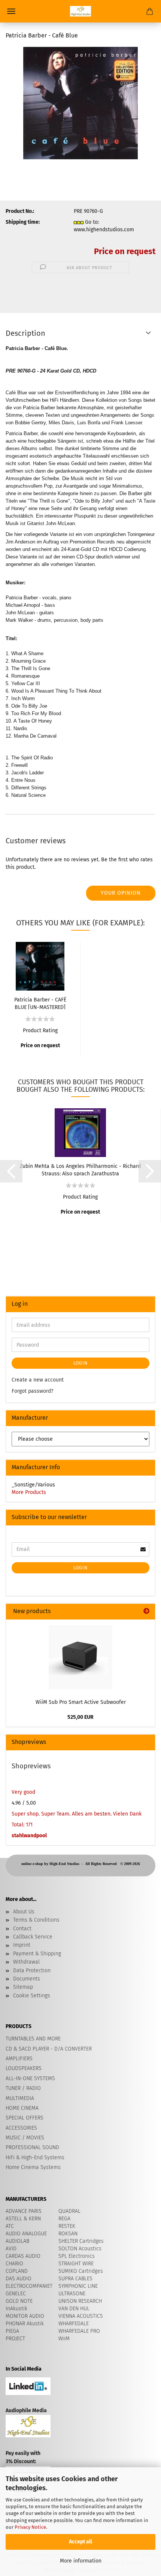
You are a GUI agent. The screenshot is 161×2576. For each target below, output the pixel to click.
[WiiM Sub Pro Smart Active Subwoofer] (80, 1657)
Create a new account (38, 1380)
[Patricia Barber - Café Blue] (80, 103)
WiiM (64, 2339)
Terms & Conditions (36, 1920)
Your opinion (121, 893)
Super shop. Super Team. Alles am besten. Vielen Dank (77, 1814)
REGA (64, 2219)
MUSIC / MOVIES (25, 2138)
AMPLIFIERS (19, 2059)
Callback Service (33, 1937)
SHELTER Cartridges (81, 2241)
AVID (11, 2249)
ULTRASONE (72, 2294)
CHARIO (14, 2264)
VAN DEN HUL (74, 2309)
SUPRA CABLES (75, 2279)
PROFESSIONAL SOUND (32, 2147)
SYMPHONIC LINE (78, 2286)
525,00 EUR (80, 1717)
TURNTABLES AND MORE (33, 2039)
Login (80, 1363)
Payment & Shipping (37, 1954)
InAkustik (16, 2309)
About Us (24, 1912)
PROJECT (15, 2339)
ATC (10, 2226)
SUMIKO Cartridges (81, 2271)
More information (81, 2561)
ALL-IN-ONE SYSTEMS (30, 2078)
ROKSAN (68, 2234)
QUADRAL (69, 2211)
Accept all (80, 2542)
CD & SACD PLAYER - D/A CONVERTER (49, 2049)
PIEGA (12, 2331)
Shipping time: (23, 222)
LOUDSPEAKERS (24, 2068)
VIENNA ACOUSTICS (81, 2316)
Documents (27, 1979)
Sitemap (23, 1987)
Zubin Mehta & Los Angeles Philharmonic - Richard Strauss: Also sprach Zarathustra (80, 1169)
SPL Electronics (77, 2256)
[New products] (146, 1611)
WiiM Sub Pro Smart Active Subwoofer (81, 1702)
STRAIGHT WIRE (76, 2264)
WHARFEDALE (74, 2324)
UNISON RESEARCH (80, 2301)
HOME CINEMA (22, 2108)
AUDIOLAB (17, 2241)
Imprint (22, 1945)
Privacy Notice (30, 2527)
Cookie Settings (32, 1996)
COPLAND (17, 2271)
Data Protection (32, 1971)
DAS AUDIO (19, 2279)
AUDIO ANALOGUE (26, 2234)
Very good (23, 1792)
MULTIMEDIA (20, 2098)
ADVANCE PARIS (24, 2211)
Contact (22, 1929)
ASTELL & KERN (23, 2219)
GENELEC (16, 2294)
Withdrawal (26, 1962)
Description (25, 333)
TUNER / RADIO (23, 2088)
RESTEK (67, 2226)
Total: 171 (22, 1825)
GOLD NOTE (19, 2301)
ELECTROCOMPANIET (29, 2286)
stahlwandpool (29, 1836)
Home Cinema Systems (33, 2167)
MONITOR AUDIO (25, 2316)
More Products (29, 1492)
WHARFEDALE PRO (79, 2331)
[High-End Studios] (80, 11)
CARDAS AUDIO (23, 2256)
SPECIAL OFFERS (25, 2118)
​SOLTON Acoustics (80, 2249)
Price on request (125, 251)
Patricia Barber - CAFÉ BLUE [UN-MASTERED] (40, 1003)
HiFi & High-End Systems (35, 2158)
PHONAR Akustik (25, 2324)
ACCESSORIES (21, 2128)
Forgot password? (32, 1391)
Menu (11, 11)
